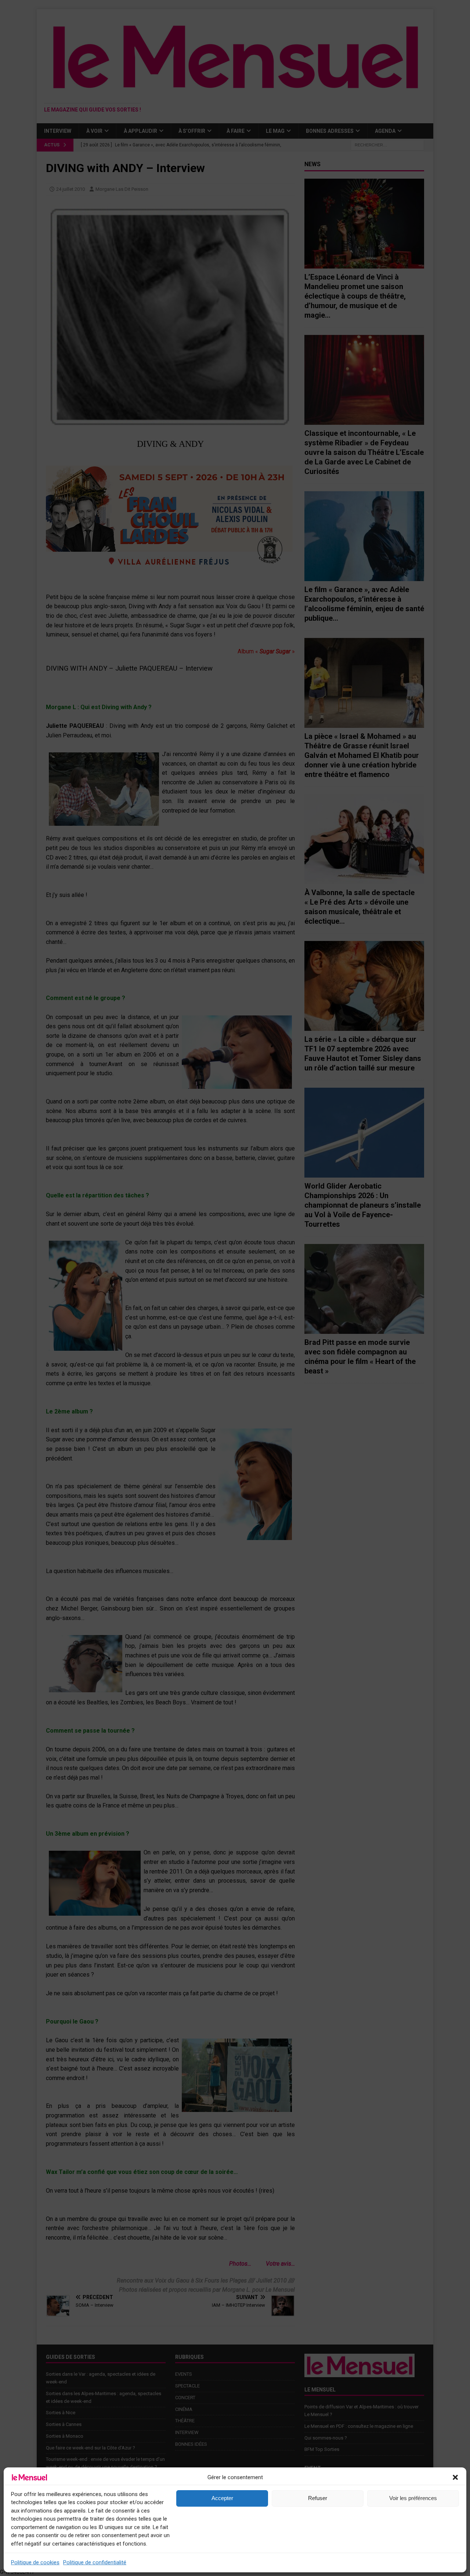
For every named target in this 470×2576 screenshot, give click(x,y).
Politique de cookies (35, 2562)
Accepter (222, 2498)
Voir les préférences (413, 2498)
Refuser (318, 2498)
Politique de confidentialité (95, 2562)
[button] (455, 2477)
